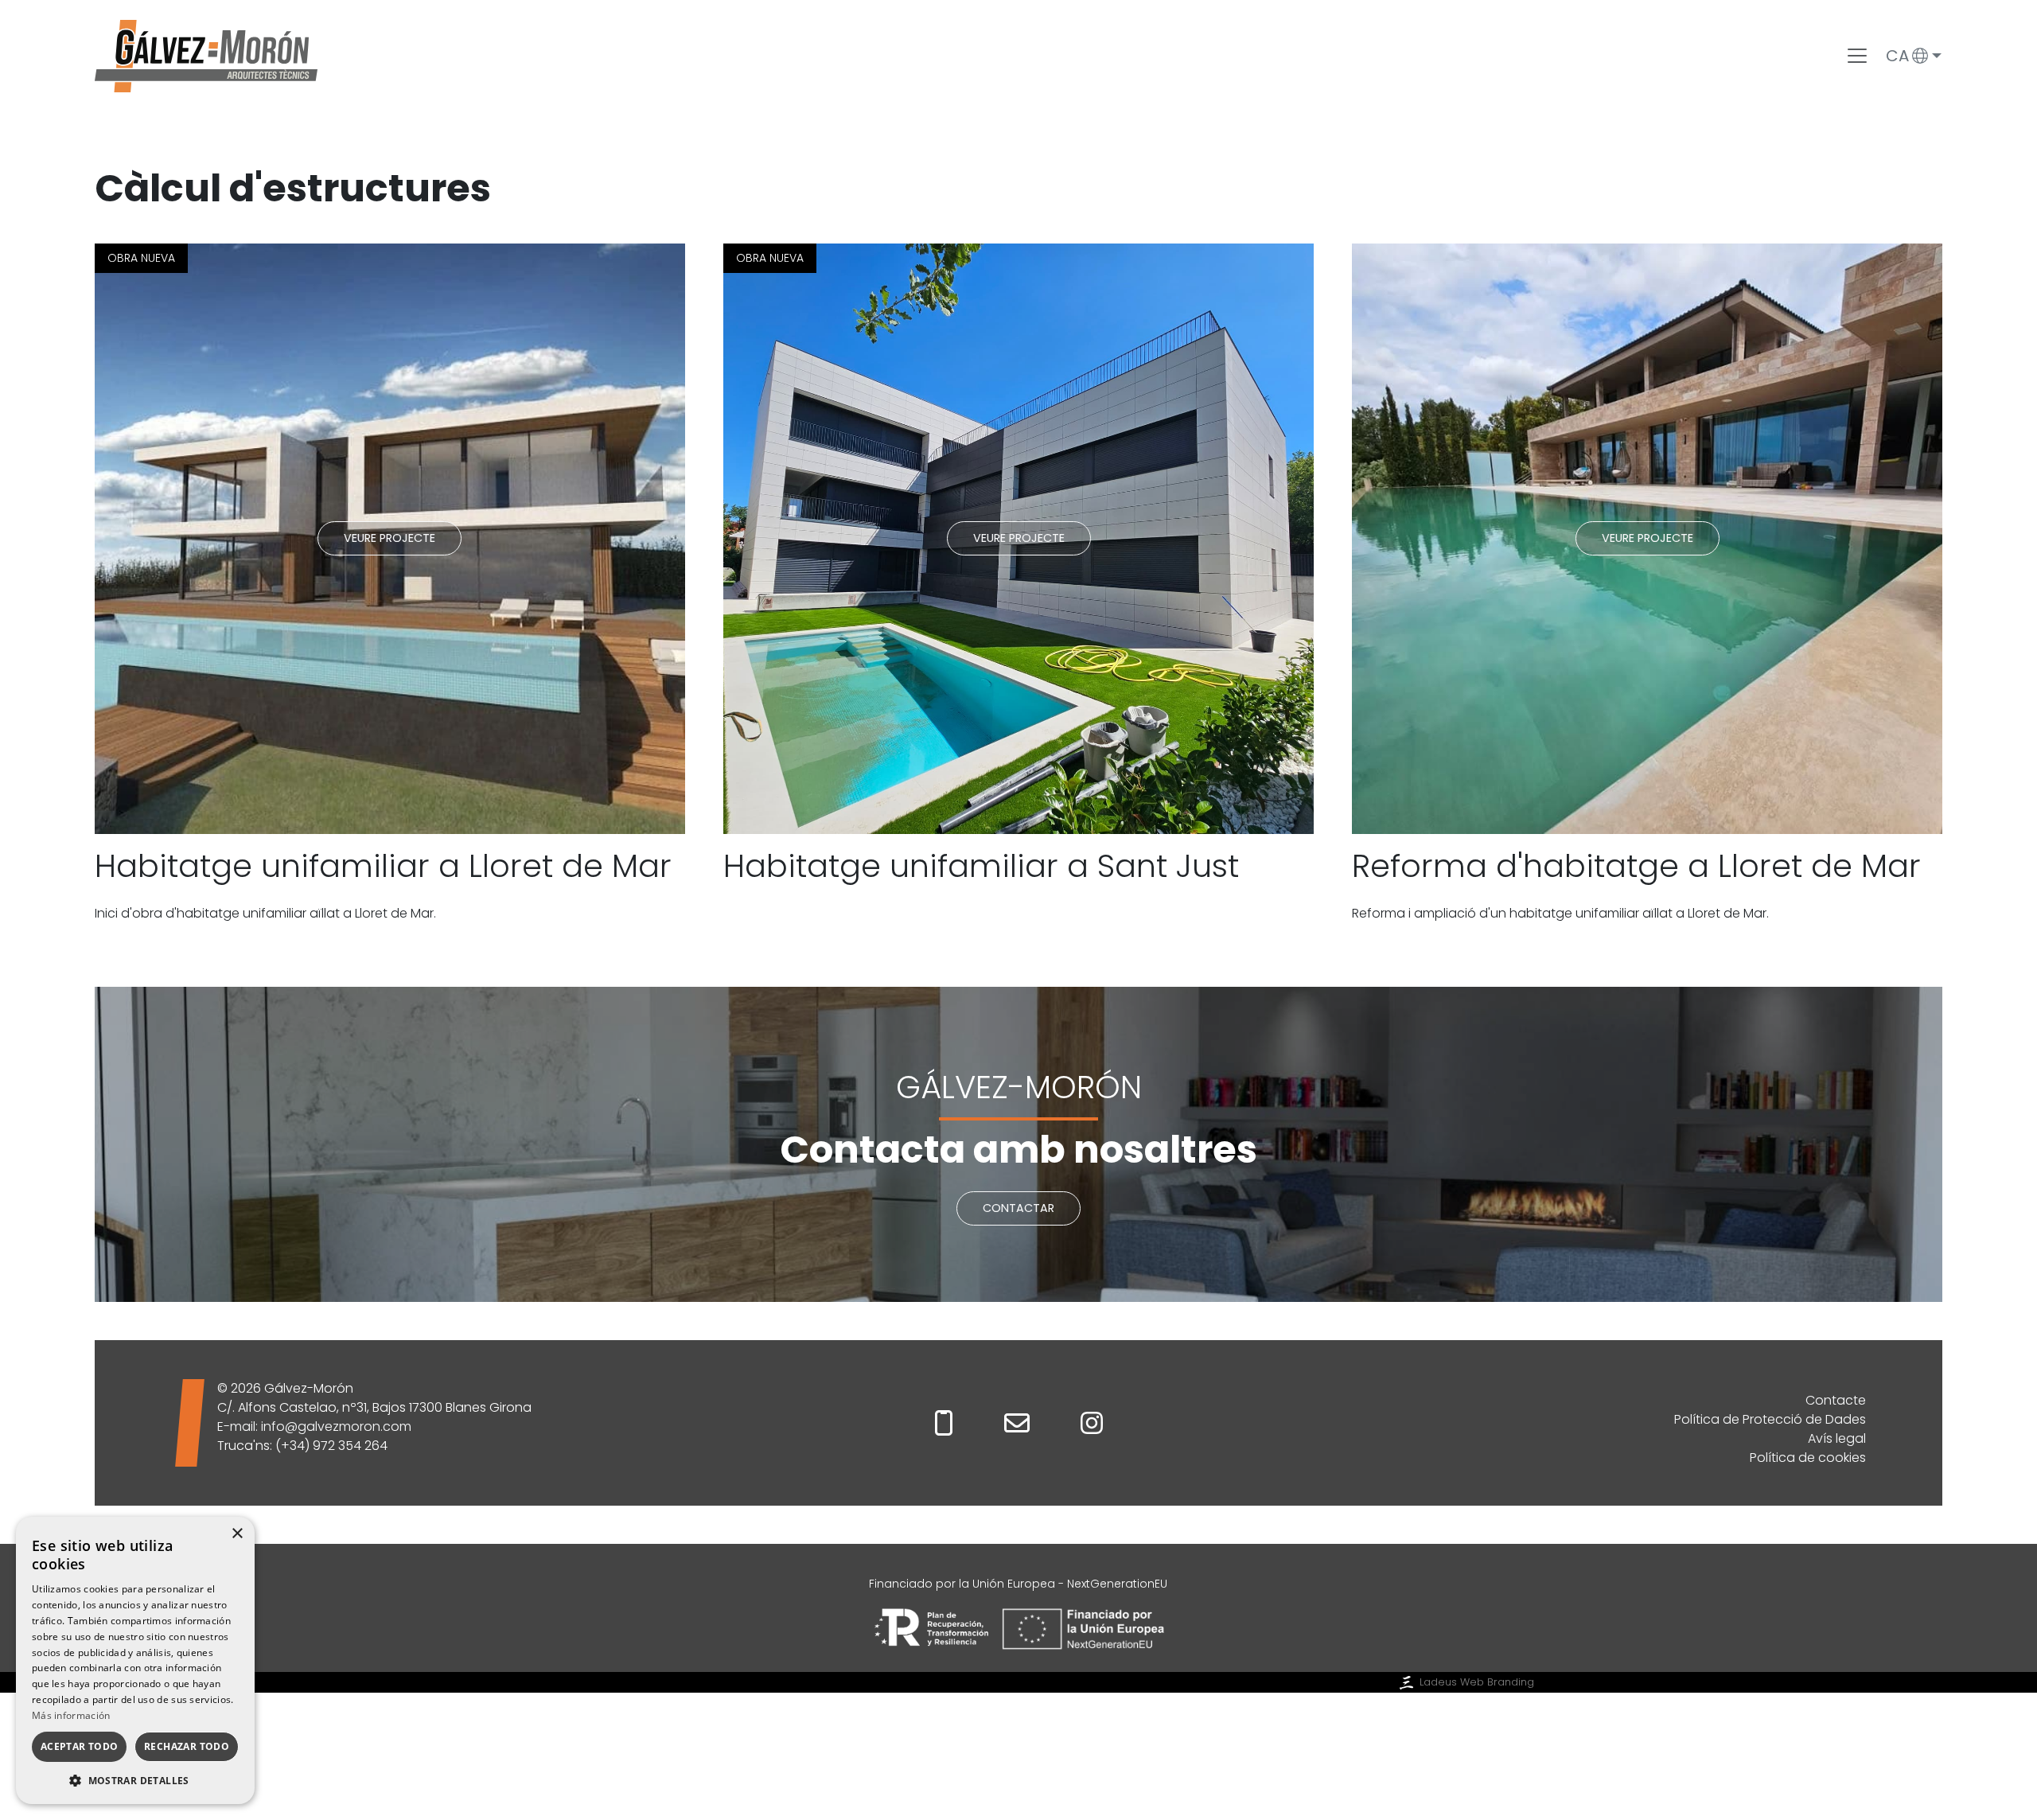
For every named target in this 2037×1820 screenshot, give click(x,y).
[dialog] (135, 1660)
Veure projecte (389, 538)
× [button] (237, 1534)
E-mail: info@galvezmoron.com (314, 1426)
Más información (71, 1715)
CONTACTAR (1018, 1208)
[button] (135, 1780)
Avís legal (1837, 1438)
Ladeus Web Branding (1477, 1682)
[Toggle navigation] (1857, 56)
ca (1897, 56)
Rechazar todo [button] (187, 1746)
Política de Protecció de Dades (1770, 1419)
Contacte (1836, 1400)
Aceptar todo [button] (80, 1746)
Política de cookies (1808, 1458)
